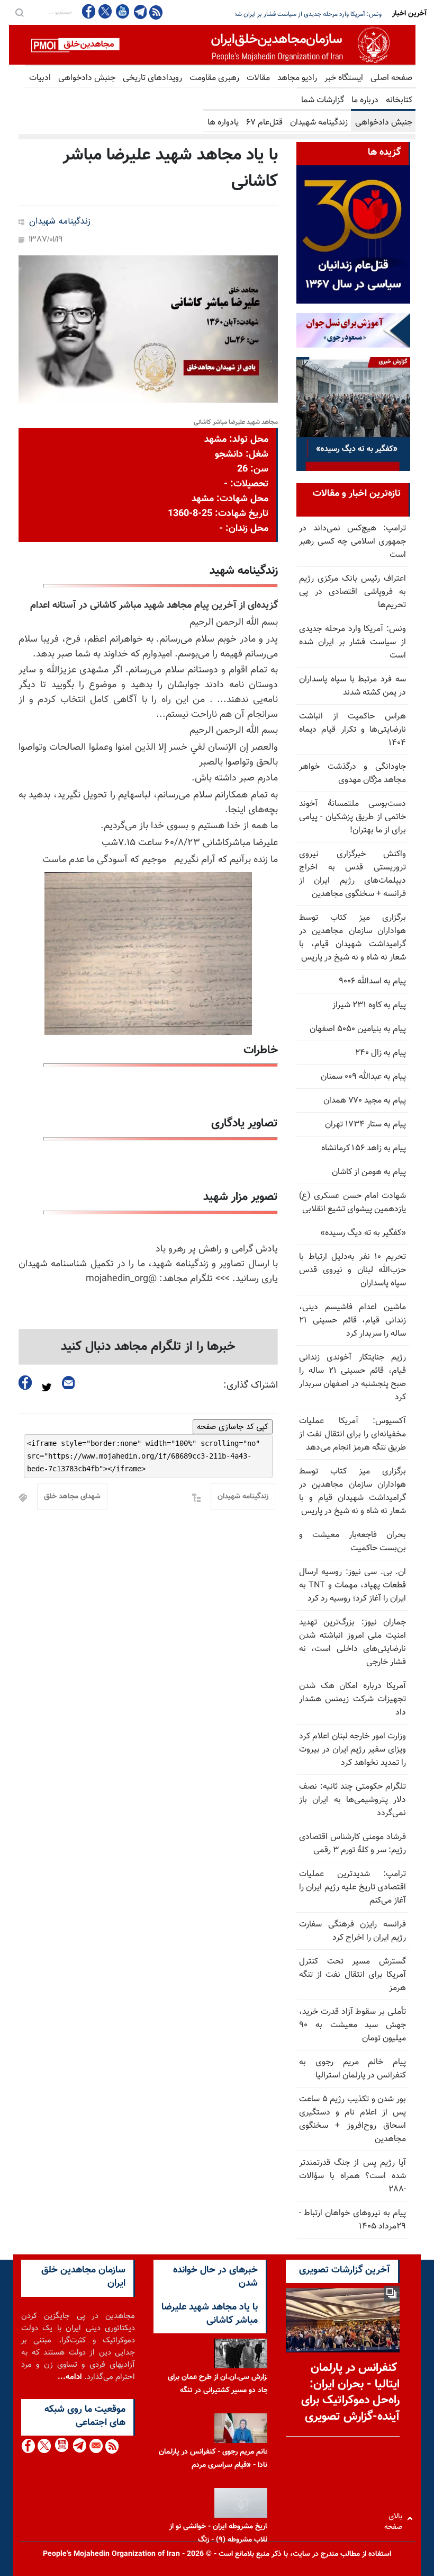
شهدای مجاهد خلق (72, 1497)
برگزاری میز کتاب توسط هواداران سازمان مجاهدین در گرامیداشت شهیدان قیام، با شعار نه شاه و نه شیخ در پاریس (352, 938)
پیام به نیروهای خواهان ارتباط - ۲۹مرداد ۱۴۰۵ (352, 2220)
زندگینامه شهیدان (319, 123)
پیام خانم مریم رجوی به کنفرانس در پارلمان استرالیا (352, 2069)
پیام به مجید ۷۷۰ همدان (365, 1101)
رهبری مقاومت (214, 78)
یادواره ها (223, 123)
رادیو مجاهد (297, 78)
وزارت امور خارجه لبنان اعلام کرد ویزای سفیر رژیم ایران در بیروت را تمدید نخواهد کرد (352, 1750)
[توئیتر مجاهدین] (105, 11)
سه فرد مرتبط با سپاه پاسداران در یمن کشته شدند (319, 14)
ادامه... (70, 2377)
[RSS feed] (156, 12)
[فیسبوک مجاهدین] (89, 11)
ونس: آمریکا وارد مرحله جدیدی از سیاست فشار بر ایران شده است (352, 642)
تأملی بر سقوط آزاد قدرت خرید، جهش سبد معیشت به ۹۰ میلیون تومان (352, 2025)
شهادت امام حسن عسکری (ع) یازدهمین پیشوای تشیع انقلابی (352, 1203)
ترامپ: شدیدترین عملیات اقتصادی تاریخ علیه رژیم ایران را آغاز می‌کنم (352, 1887)
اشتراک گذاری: (251, 1385)
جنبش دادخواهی (87, 78)
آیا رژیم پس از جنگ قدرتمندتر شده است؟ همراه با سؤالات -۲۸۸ (352, 2176)
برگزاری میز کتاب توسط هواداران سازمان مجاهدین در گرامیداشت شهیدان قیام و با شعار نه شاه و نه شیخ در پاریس (352, 1491)
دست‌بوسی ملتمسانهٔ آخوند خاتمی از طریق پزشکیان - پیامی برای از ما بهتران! (352, 817)
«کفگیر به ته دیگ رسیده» (363, 1233)
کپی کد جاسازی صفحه (233, 1427)
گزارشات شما (323, 100)
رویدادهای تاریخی (152, 78)
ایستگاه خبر (344, 78)
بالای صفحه (396, 2519)
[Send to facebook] (25, 1383)
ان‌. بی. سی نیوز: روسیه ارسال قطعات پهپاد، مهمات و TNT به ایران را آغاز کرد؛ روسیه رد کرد (352, 1585)
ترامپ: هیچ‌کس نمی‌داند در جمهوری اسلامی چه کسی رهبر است (352, 542)
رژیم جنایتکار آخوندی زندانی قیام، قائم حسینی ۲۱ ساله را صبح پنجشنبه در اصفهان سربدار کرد (352, 1378)
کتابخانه (399, 100)
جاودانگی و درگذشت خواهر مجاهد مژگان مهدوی (352, 774)
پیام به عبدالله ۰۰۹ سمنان (363, 1077)
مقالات (258, 78)
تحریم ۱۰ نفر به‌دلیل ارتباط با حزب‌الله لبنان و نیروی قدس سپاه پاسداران (352, 1270)
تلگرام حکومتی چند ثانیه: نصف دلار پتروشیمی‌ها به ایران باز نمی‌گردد (352, 1800)
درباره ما (365, 100)
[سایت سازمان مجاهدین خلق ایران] (212, 45)
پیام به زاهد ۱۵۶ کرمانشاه (364, 1148)
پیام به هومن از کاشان (369, 1172)
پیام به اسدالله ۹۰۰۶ (372, 981)
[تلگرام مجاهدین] (139, 12)
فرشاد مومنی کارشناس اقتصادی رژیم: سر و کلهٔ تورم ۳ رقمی (352, 1844)
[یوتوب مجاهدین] (122, 11)
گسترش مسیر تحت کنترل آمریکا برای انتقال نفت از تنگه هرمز (352, 1975)
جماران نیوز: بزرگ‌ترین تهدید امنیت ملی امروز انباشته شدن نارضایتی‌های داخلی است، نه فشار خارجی (352, 1642)
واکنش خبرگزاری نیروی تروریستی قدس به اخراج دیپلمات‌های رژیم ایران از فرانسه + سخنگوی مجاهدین (352, 874)
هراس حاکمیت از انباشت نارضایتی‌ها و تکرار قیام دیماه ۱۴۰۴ (352, 730)
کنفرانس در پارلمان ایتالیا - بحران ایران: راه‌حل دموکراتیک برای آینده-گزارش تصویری (350, 2392)
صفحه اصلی (391, 78)
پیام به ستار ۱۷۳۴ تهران (365, 1125)
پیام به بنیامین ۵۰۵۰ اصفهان (358, 1029)
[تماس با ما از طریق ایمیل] (96, 2446)
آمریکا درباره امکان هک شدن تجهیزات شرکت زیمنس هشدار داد (352, 1699)
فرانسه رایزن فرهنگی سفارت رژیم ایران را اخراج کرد (352, 1931)
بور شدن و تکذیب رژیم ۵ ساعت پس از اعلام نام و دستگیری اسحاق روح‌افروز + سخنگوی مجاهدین (352, 2119)
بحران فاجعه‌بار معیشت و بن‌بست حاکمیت (352, 1542)
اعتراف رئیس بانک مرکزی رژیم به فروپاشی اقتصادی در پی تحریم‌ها (352, 592)
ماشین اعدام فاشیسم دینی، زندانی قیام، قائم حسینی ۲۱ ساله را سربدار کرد (352, 1321)
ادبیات (40, 78)
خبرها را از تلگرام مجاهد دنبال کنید (148, 1347)
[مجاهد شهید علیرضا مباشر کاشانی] (148, 329)
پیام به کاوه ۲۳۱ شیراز (369, 1005)
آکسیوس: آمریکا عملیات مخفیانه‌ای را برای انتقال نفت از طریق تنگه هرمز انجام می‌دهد (352, 1434)
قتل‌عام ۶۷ (264, 123)
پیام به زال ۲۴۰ (381, 1053)
